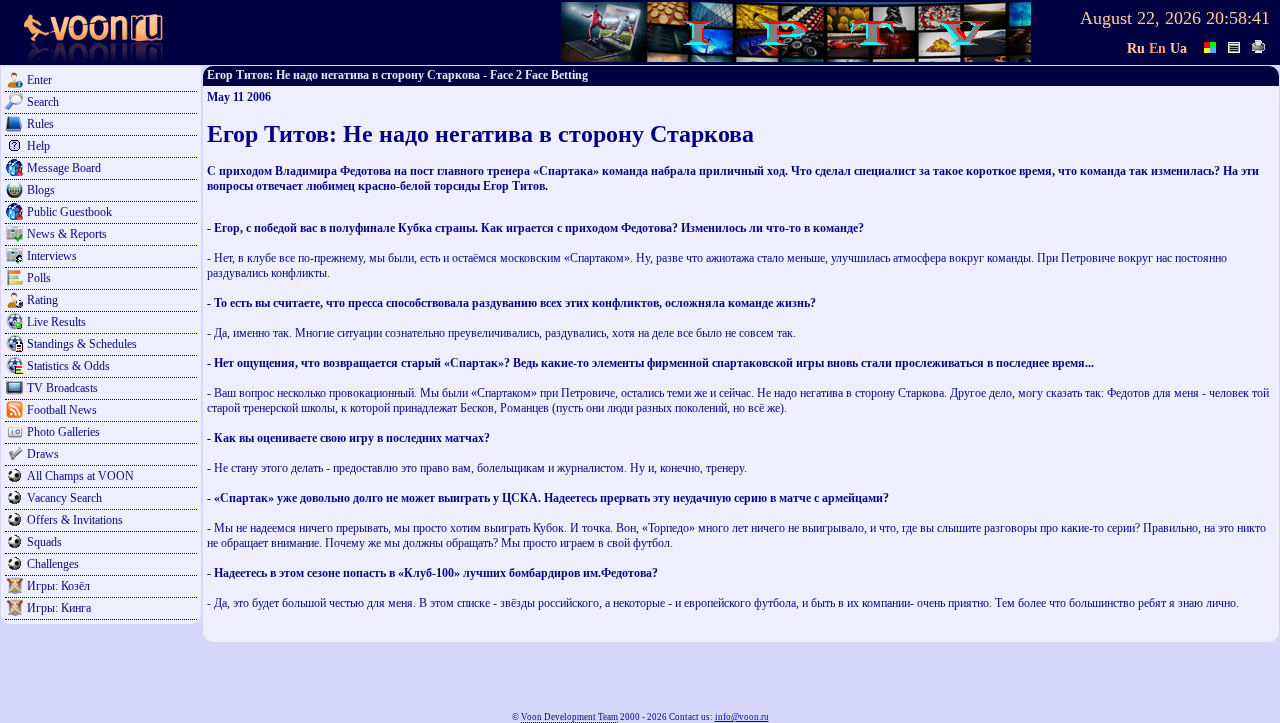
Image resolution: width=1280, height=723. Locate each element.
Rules (40, 124)
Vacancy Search (64, 498)
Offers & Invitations (75, 520)
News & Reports (67, 234)
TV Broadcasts (62, 388)
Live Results (56, 322)
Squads (44, 542)
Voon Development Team (569, 717)
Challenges (53, 564)
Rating (42, 300)
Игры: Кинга (59, 608)
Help (38, 146)
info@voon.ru (742, 717)
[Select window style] (1235, 45)
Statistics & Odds (68, 366)
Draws (43, 454)
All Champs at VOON (80, 476)
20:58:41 (1238, 18)
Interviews (52, 256)
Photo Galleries (63, 432)
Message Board (64, 168)
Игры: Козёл (58, 586)
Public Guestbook (69, 212)
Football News (62, 410)
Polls (39, 278)
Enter (39, 80)
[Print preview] (1259, 45)
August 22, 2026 (1140, 18)
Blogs (41, 190)
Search (43, 102)
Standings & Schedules (82, 344)
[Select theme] (1211, 45)
